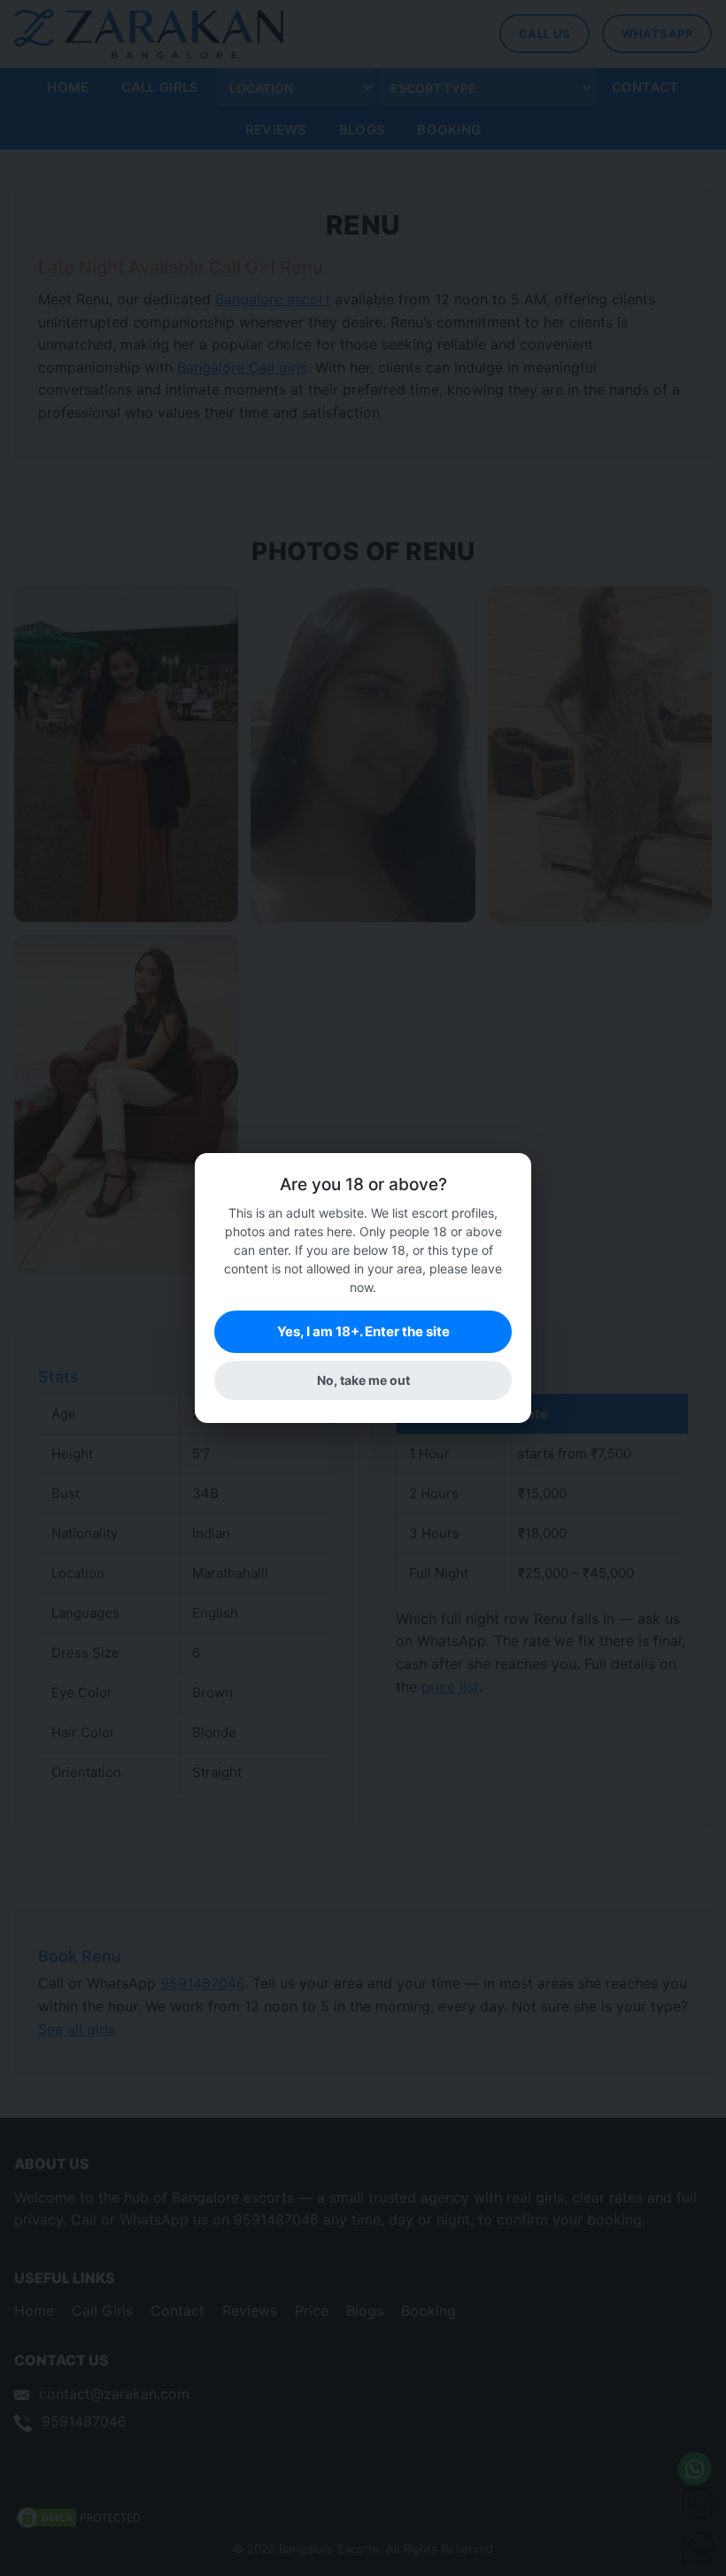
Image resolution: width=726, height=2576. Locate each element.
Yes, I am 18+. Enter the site (363, 1331)
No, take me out (363, 1380)
